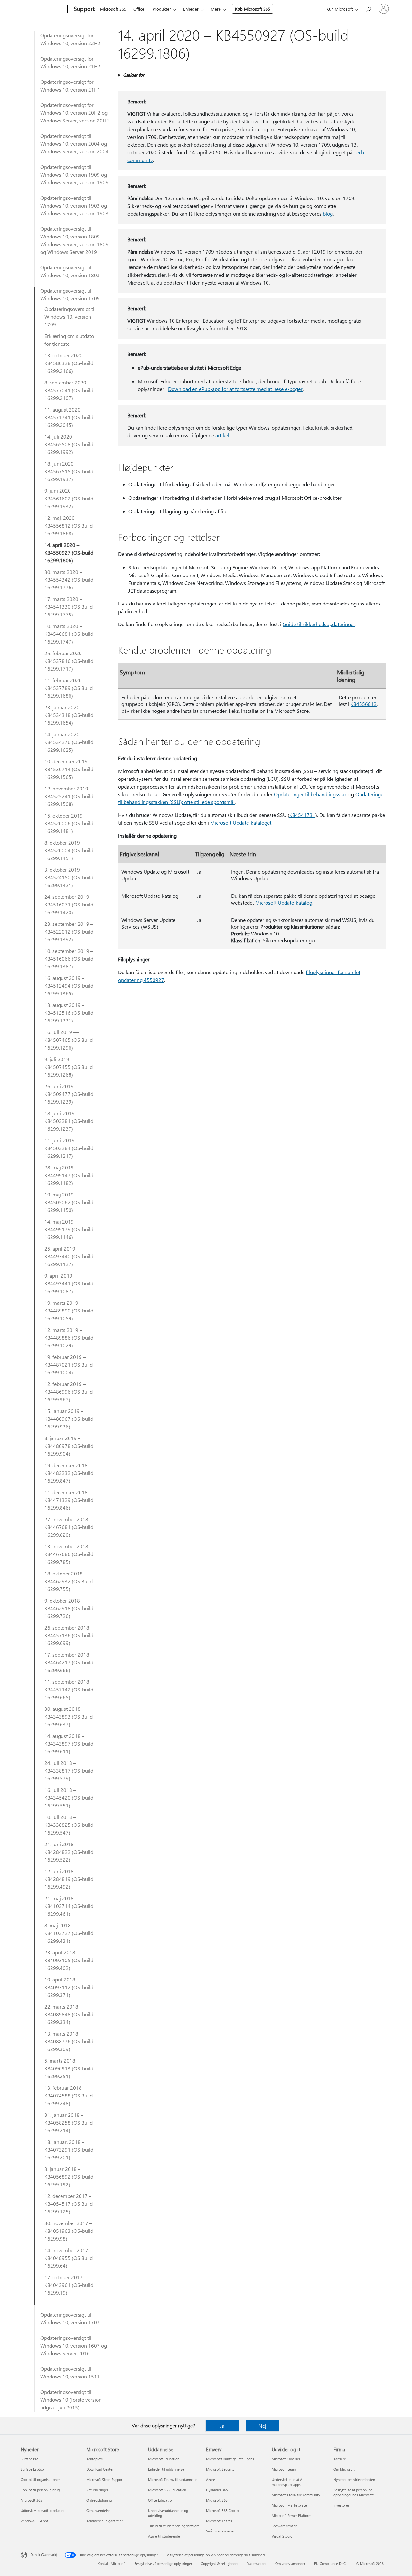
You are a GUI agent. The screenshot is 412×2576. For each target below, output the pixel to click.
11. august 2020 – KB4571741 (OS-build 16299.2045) (69, 417)
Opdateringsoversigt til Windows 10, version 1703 (70, 2318)
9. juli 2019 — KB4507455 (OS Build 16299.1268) (69, 1067)
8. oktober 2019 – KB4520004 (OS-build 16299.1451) (69, 850)
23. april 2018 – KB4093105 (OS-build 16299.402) (69, 1960)
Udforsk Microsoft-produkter (43, 2510)
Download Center (100, 2469)
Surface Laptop (32, 2469)
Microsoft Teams (219, 2521)
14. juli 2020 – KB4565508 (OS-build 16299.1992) (69, 444)
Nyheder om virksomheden (354, 2479)
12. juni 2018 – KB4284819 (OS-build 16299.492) (69, 1879)
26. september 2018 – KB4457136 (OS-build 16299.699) (69, 1635)
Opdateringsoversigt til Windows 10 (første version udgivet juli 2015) (71, 2400)
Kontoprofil (95, 2459)
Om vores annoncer (290, 2564)
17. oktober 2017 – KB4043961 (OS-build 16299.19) (69, 2285)
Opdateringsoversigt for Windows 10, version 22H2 (70, 39)
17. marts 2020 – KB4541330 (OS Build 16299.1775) (69, 607)
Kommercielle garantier (105, 2521)
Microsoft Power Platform (291, 2516)
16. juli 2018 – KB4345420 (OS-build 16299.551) (69, 1798)
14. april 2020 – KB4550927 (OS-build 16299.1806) (69, 552)
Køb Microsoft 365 (253, 9)
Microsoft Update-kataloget (241, 823)
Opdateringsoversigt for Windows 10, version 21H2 (70, 62)
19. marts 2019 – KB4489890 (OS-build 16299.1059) (69, 1310)
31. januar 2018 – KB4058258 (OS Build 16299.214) (69, 2122)
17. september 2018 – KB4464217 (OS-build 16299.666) (69, 1662)
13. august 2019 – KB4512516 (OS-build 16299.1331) (69, 1013)
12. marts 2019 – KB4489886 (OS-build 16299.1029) (69, 1337)
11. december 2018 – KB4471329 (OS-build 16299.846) (69, 1500)
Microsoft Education (164, 2459)
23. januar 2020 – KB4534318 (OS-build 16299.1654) (69, 715)
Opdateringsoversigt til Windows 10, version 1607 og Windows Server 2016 (74, 2345)
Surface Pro (29, 2459)
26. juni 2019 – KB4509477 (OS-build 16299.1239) (69, 1094)
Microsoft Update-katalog (284, 902)
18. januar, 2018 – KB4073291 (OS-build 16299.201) (69, 2150)
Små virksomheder (220, 2531)
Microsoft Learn (284, 2469)
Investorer (341, 2505)
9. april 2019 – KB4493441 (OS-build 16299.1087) (69, 1283)
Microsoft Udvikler (286, 2459)
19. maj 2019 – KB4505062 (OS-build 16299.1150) (69, 1202)
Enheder (191, 9)
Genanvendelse (98, 2510)
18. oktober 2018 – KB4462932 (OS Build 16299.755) (69, 1581)
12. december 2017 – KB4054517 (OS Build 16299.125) (69, 2204)
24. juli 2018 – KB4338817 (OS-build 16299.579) (69, 1771)
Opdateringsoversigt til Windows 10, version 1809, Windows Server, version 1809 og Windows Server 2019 (74, 240)
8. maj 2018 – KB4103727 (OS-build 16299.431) (69, 1933)
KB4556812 (364, 704)
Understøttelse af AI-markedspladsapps (288, 2482)
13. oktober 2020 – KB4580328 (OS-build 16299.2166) (69, 363)
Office (139, 9)
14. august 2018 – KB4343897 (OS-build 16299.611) (69, 1743)
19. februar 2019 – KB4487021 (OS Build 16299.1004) (69, 1365)
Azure (211, 2479)
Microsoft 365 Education (167, 2490)
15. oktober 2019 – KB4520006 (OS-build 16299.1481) (69, 823)
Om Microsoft (344, 2469)
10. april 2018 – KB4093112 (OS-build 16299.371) (69, 1987)
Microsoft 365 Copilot (223, 2510)
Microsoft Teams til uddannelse (173, 2479)
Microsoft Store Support (105, 2479)
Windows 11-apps (34, 2521)
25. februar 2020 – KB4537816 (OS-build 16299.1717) (69, 661)
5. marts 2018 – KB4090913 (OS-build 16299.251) (69, 2068)
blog (328, 213)
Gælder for (134, 75)
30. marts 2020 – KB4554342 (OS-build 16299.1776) (69, 580)
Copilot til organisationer (40, 2479)
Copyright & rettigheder (220, 2564)
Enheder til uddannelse (166, 2469)
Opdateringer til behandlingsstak (310, 794)
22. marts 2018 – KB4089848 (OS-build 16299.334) (69, 2014)
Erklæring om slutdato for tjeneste (69, 340)
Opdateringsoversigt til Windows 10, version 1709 (70, 294)
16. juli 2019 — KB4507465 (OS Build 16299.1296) (69, 1040)
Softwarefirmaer (284, 2526)
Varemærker (257, 2564)
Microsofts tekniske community (296, 2495)
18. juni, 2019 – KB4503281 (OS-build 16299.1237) (69, 1121)
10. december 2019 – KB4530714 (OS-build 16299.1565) (69, 769)
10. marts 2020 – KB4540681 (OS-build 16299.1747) (69, 634)
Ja (222, 2426)
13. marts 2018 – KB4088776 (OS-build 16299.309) (69, 2041)
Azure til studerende (164, 2536)
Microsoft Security (220, 2469)
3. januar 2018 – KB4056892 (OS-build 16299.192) (69, 2177)
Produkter (162, 9)
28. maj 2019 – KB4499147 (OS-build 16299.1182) (69, 1175)
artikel (222, 435)
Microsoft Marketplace (289, 2505)
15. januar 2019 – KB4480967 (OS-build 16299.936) (69, 1419)
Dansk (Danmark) (44, 2555)
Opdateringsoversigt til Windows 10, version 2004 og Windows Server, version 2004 (74, 144)
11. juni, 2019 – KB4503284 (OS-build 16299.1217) (69, 1148)
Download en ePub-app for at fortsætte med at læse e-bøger (235, 389)
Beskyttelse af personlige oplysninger (163, 2564)
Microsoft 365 (113, 9)
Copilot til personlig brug (40, 2490)
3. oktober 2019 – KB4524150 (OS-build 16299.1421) (69, 877)
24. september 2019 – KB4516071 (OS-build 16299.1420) (69, 904)
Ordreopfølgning (99, 2500)
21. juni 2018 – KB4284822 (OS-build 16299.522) (69, 1852)
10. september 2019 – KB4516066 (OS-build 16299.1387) (69, 959)
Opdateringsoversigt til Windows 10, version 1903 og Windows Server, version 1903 (74, 205)
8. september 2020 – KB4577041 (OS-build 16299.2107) (69, 390)
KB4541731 (302, 815)
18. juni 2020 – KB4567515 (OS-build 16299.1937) (69, 471)
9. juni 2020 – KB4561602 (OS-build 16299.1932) (69, 498)
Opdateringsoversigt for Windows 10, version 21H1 (70, 86)
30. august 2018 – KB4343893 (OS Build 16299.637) (69, 1716)
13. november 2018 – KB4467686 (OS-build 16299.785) (69, 1554)
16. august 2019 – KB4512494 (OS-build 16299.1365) (69, 986)
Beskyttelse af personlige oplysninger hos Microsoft (354, 2492)
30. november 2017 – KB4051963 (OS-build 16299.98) (69, 2231)
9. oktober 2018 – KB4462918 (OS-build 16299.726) (69, 1608)
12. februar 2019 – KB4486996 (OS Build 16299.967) (69, 1392)
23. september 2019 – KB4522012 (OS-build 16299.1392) (69, 931)
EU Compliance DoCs (331, 2564)
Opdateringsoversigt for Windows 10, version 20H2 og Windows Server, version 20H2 (75, 113)
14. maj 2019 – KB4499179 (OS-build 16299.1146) (69, 1229)
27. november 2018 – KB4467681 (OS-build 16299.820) (69, 1527)
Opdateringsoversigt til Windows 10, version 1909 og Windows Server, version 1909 (74, 174)
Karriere (340, 2459)
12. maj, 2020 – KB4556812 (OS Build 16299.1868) (69, 525)
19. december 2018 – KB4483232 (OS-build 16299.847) (69, 1473)
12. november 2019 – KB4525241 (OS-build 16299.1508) (69, 796)
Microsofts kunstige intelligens (230, 2459)
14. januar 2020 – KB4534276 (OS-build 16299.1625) (69, 742)
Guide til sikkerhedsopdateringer (319, 624)
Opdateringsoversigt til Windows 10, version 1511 (70, 2373)
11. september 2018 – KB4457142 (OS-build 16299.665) (69, 1689)
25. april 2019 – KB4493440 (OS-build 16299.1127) (69, 1256)
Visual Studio (282, 2536)
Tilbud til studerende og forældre (174, 2526)
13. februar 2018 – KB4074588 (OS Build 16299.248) (69, 2095)
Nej (262, 2426)
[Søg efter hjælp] (368, 8)
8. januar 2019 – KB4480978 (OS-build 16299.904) (69, 1446)
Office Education (161, 2500)
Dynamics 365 (217, 2490)
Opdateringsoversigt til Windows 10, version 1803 (70, 271)
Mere (216, 9)
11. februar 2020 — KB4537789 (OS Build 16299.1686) (69, 688)
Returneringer (97, 2490)
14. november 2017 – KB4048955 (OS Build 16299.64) (69, 2258)
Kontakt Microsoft (112, 2564)
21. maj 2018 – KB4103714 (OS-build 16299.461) (69, 1906)
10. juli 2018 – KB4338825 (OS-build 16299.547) (69, 1825)
